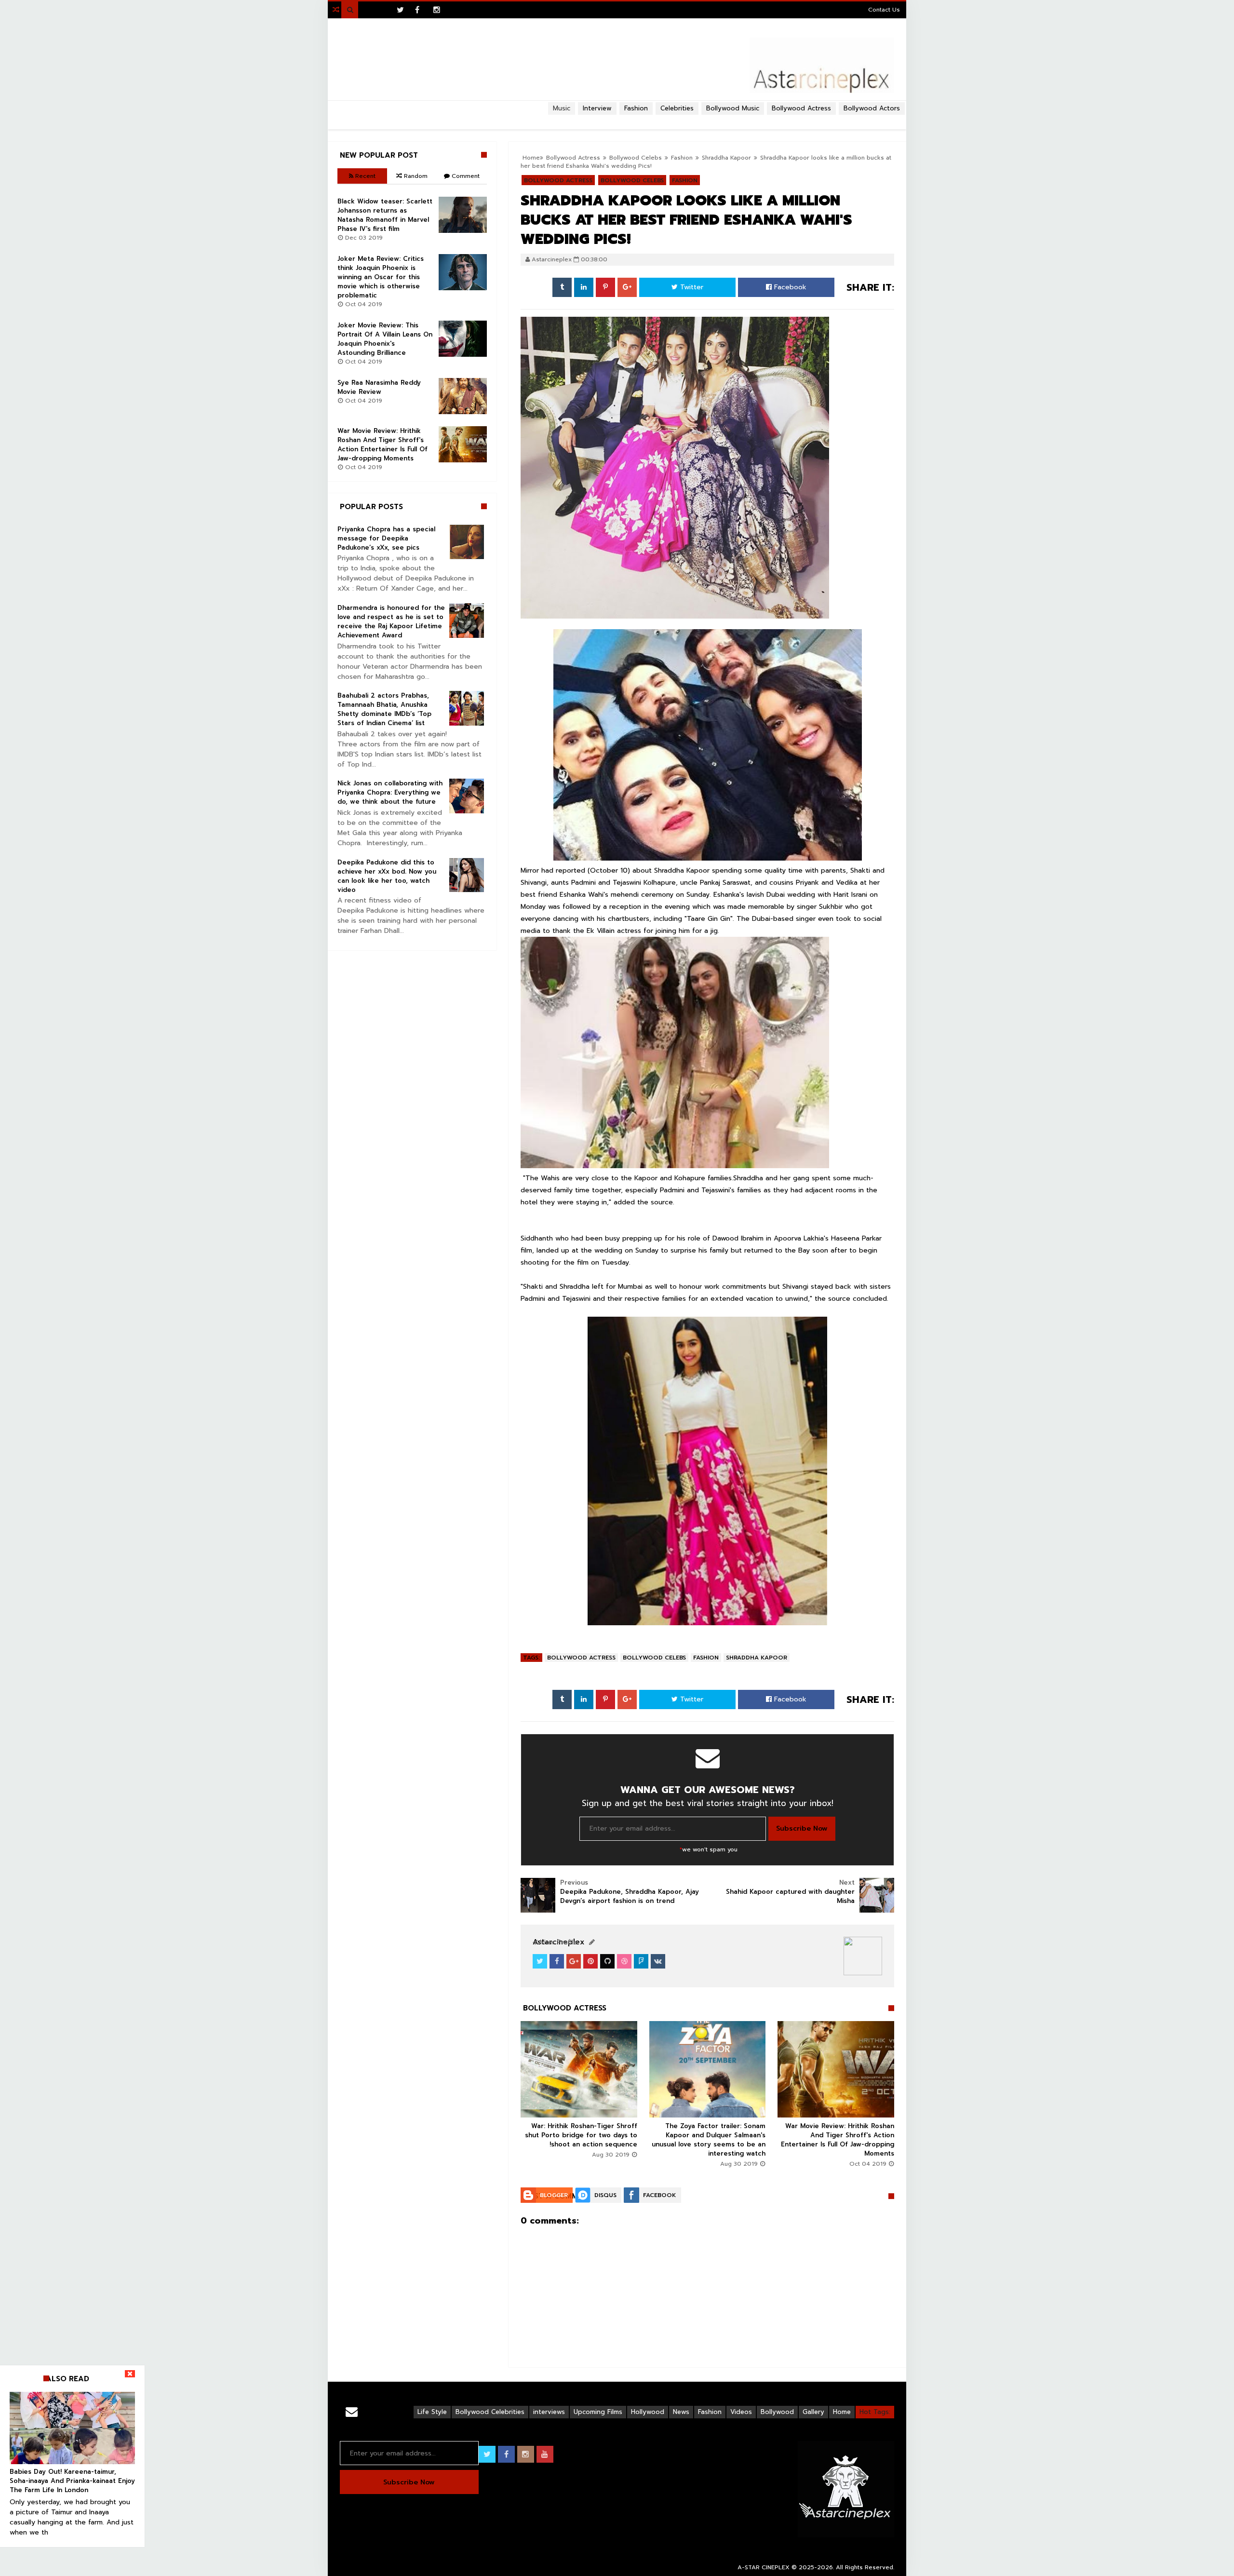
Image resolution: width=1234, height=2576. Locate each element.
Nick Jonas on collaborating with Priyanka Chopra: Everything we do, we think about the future (390, 792)
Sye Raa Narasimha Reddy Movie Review (379, 387)
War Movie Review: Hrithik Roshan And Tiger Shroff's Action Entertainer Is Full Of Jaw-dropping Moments (838, 2140)
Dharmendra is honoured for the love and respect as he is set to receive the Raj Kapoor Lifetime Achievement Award (391, 621)
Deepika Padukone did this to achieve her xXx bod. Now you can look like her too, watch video (387, 876)
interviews (549, 2412)
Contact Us (884, 10)
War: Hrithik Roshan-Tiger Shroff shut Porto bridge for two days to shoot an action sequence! (581, 2135)
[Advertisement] (617, 119)
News (681, 2412)
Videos (741, 2412)
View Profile (557, 1942)
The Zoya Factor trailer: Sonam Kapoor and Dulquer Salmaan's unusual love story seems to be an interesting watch (709, 2140)
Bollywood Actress (801, 108)
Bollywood (777, 2412)
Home (842, 2412)
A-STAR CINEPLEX (764, 2567)
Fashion (706, 1658)
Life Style (432, 2412)
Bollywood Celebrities (490, 2412)
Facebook (789, 287)
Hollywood (648, 2412)
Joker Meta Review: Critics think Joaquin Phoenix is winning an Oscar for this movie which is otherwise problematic (381, 277)
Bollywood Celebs (654, 1658)
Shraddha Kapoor (726, 158)
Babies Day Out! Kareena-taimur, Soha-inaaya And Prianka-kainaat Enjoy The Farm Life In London (72, 2481)
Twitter (691, 287)
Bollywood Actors (872, 108)
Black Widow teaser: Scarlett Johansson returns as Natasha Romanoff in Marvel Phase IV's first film (385, 215)
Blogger (554, 2195)
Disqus (605, 2195)
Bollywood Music (733, 108)
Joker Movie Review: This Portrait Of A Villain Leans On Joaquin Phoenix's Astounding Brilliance (385, 339)
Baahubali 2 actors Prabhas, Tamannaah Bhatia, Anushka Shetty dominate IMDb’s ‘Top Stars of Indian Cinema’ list (384, 709)
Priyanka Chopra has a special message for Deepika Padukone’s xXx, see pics (386, 538)
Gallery (813, 2412)
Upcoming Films (598, 2412)
